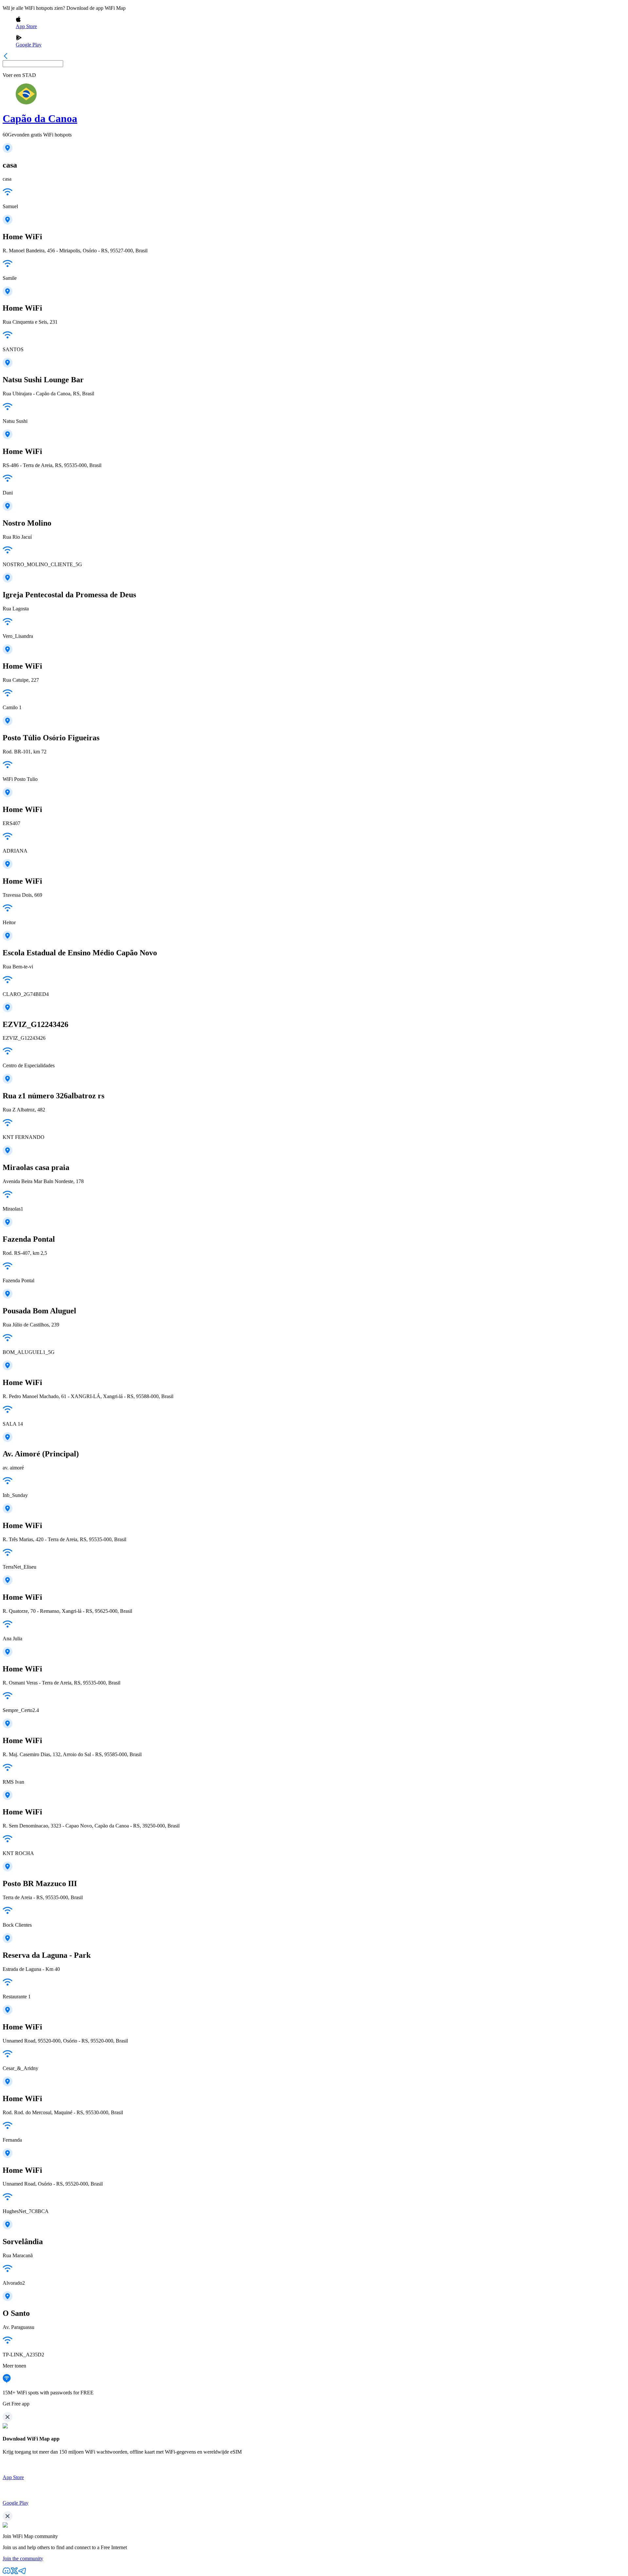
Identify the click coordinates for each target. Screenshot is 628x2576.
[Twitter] (14, 2573)
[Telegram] (22, 2573)
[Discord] (7, 2573)
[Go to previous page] (6, 57)
